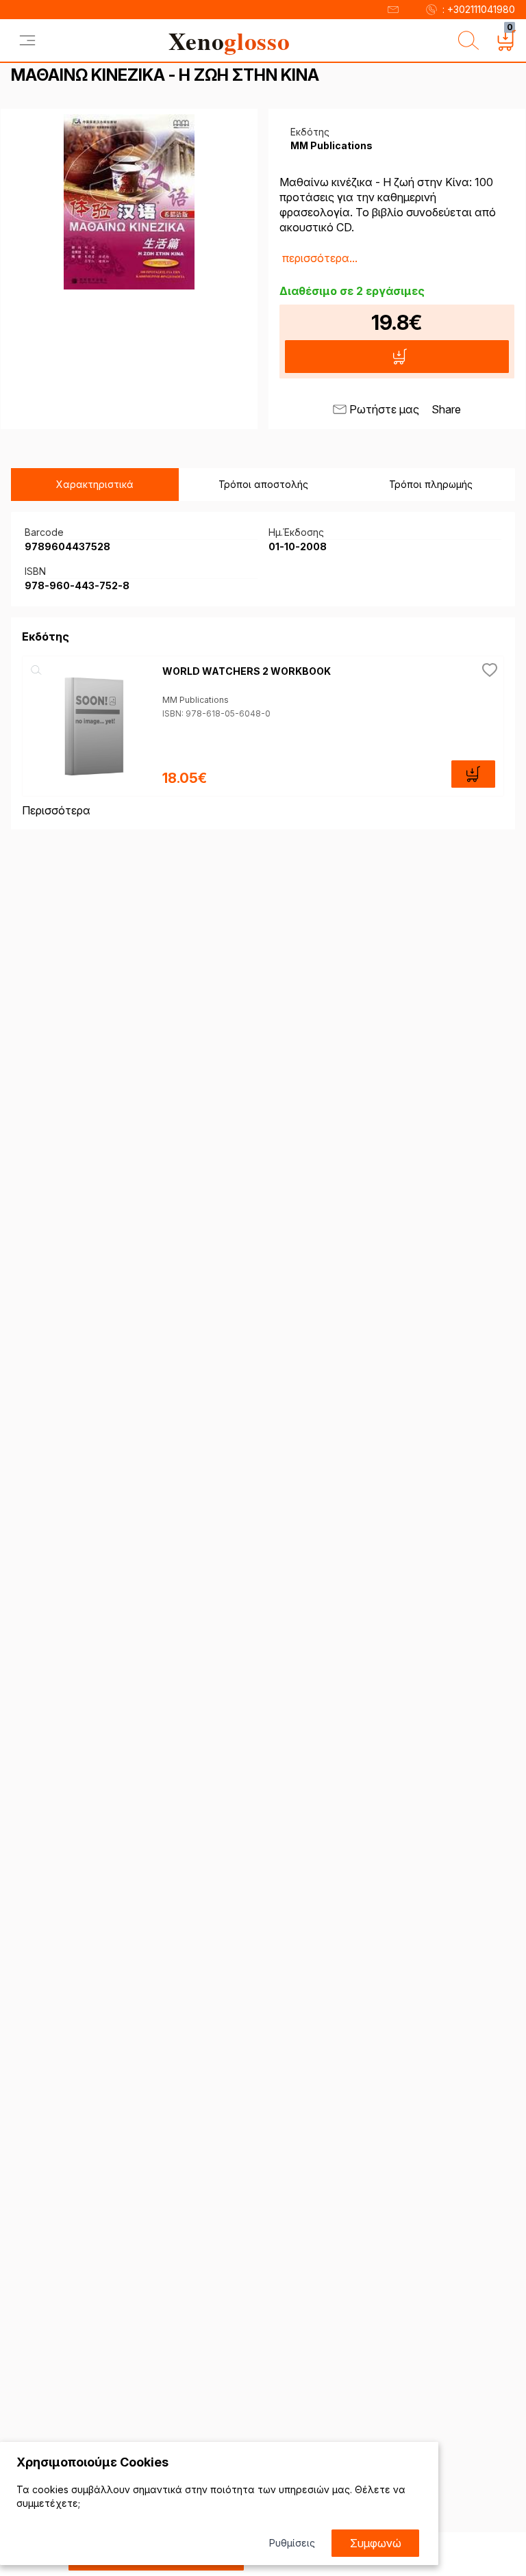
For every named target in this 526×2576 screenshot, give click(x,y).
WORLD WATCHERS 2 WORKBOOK (247, 671)
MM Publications (196, 700)
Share (446, 409)
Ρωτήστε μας (384, 409)
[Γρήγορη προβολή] (36, 670)
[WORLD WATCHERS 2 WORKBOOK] (92, 726)
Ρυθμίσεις (292, 2543)
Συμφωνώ (376, 2543)
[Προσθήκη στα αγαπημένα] (490, 670)
